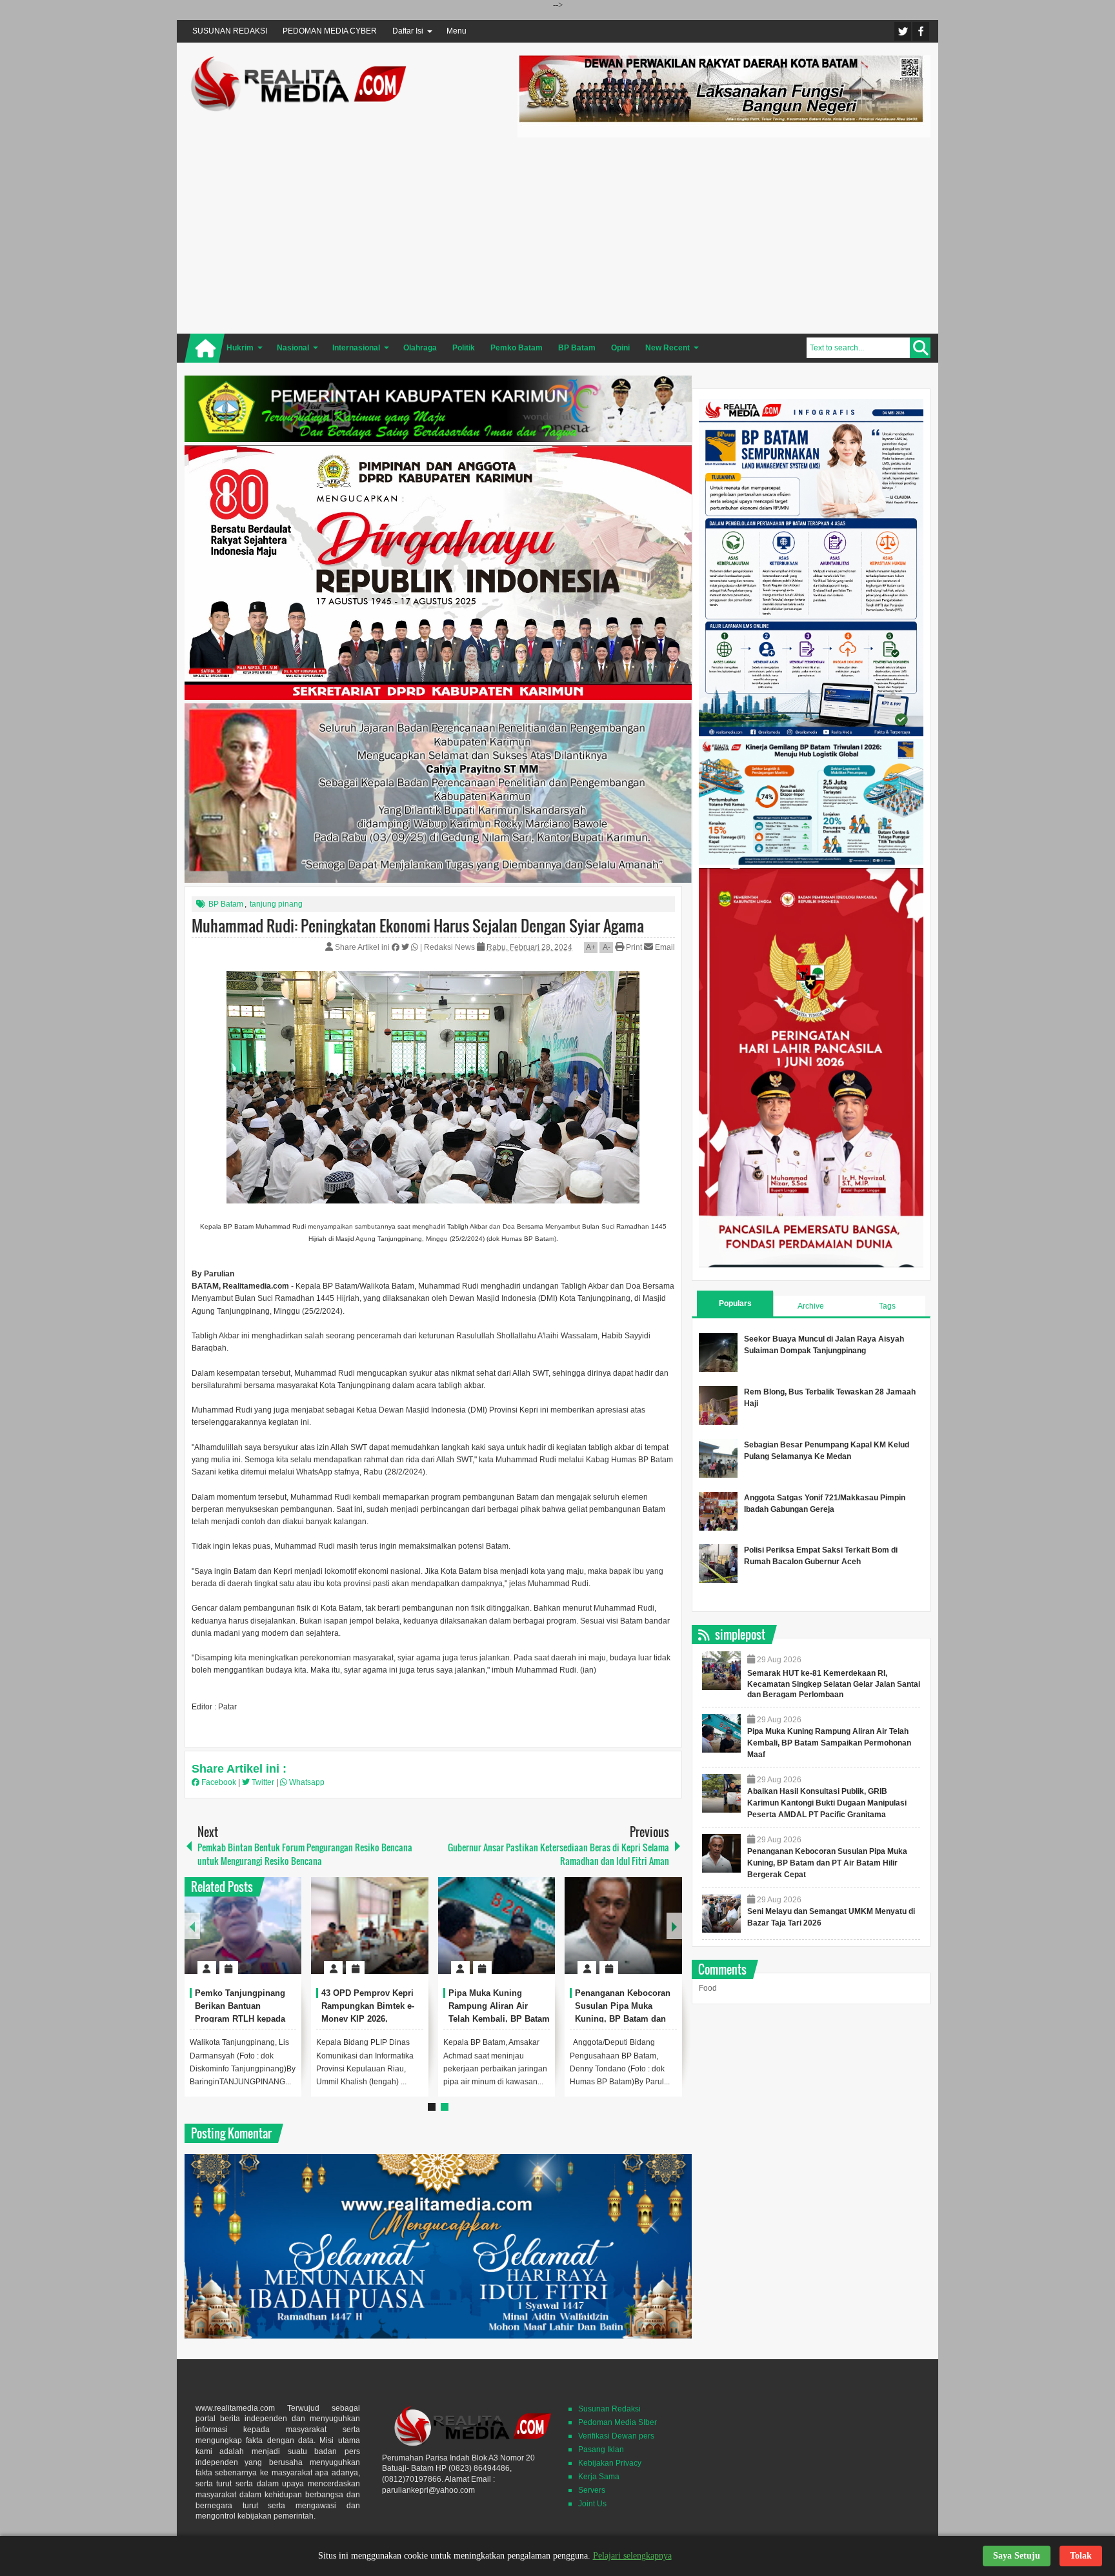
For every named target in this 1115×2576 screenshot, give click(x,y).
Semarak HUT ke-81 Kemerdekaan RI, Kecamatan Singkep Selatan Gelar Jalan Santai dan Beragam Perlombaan (834, 1684)
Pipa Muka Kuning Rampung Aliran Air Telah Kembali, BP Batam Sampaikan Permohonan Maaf (499, 2018)
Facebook (921, 31)
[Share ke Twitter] (406, 947)
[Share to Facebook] (253, 1937)
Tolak (1081, 2556)
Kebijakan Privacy (610, 2463)
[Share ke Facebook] (397, 947)
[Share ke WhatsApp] (416, 947)
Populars (735, 1303)
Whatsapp (306, 1782)
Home (205, 348)
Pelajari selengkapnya (632, 2556)
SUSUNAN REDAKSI (230, 31)
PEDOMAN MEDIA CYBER (330, 31)
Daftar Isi (408, 31)
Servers (592, 2490)
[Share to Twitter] (270, 1937)
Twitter (903, 31)
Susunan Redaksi (609, 2409)
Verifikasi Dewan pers (616, 2436)
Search (920, 348)
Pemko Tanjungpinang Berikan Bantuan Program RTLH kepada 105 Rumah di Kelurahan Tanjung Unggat (244, 2018)
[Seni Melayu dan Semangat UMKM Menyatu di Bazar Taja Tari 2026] (721, 1913)
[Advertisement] (724, 234)
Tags (887, 1306)
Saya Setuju (1017, 2556)
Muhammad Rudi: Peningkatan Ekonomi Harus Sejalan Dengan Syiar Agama (418, 925)
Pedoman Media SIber (618, 2422)
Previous (192, 1926)
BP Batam (226, 904)
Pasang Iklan (601, 2450)
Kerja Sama (599, 2477)
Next (674, 1926)
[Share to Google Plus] (286, 1937)
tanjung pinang (276, 904)
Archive (811, 1306)
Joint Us (592, 2504)
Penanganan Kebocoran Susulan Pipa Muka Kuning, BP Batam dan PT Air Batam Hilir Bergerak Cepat (623, 2018)
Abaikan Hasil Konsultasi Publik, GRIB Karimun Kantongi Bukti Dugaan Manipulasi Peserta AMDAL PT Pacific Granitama (827, 1803)
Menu (457, 31)
